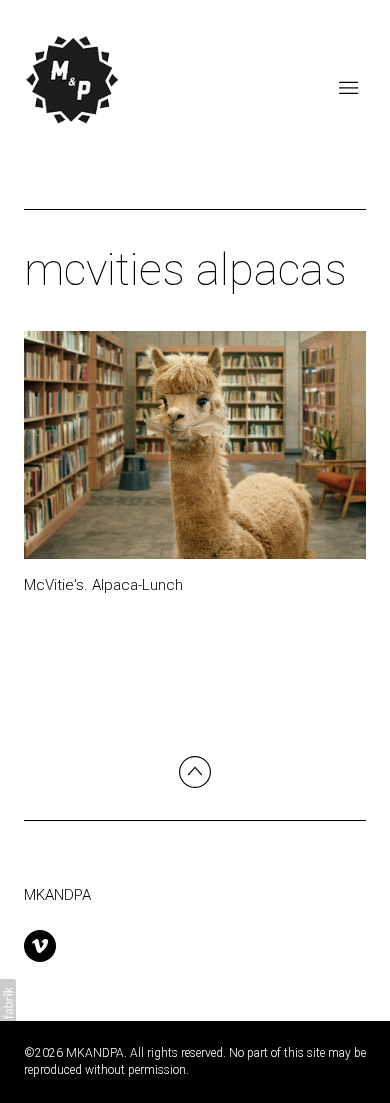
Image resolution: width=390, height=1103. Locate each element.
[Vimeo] (40, 946)
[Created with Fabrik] (8, 1003)
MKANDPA (57, 895)
